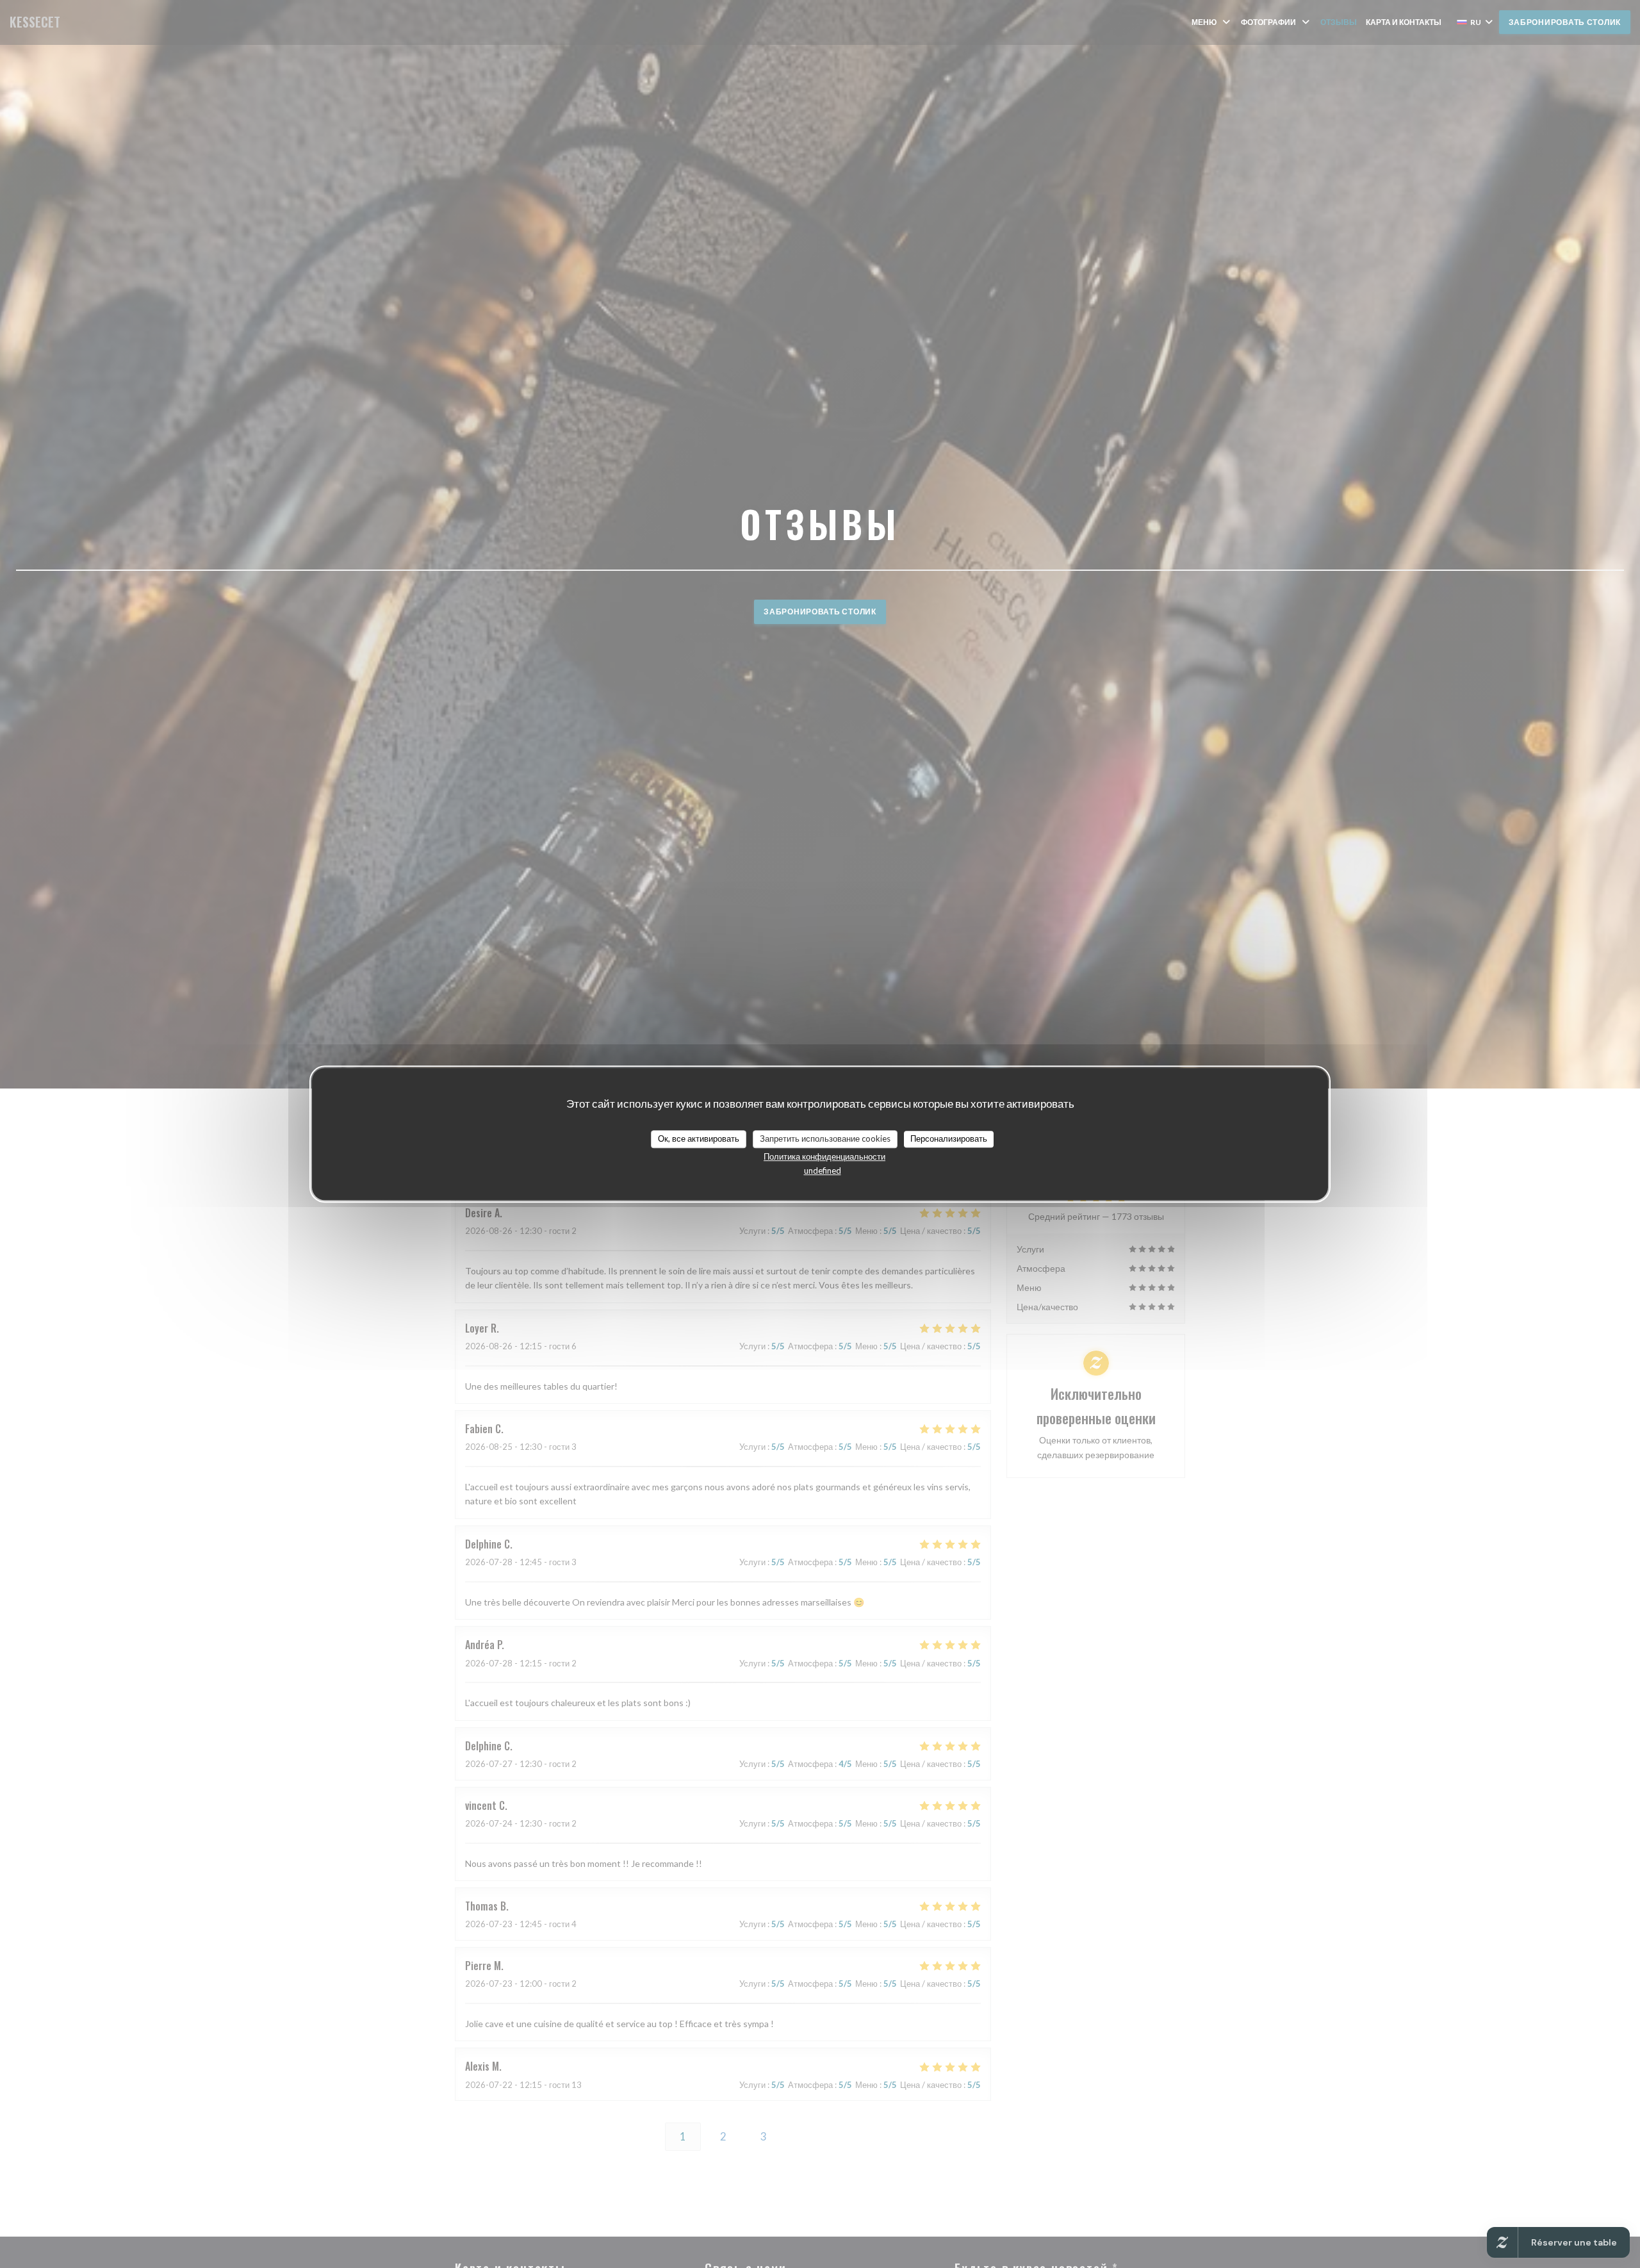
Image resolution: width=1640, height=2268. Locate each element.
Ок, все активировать (699, 1138)
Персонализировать (949, 1138)
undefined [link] (823, 1171)
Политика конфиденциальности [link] (824, 1156)
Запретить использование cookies (825, 1138)
